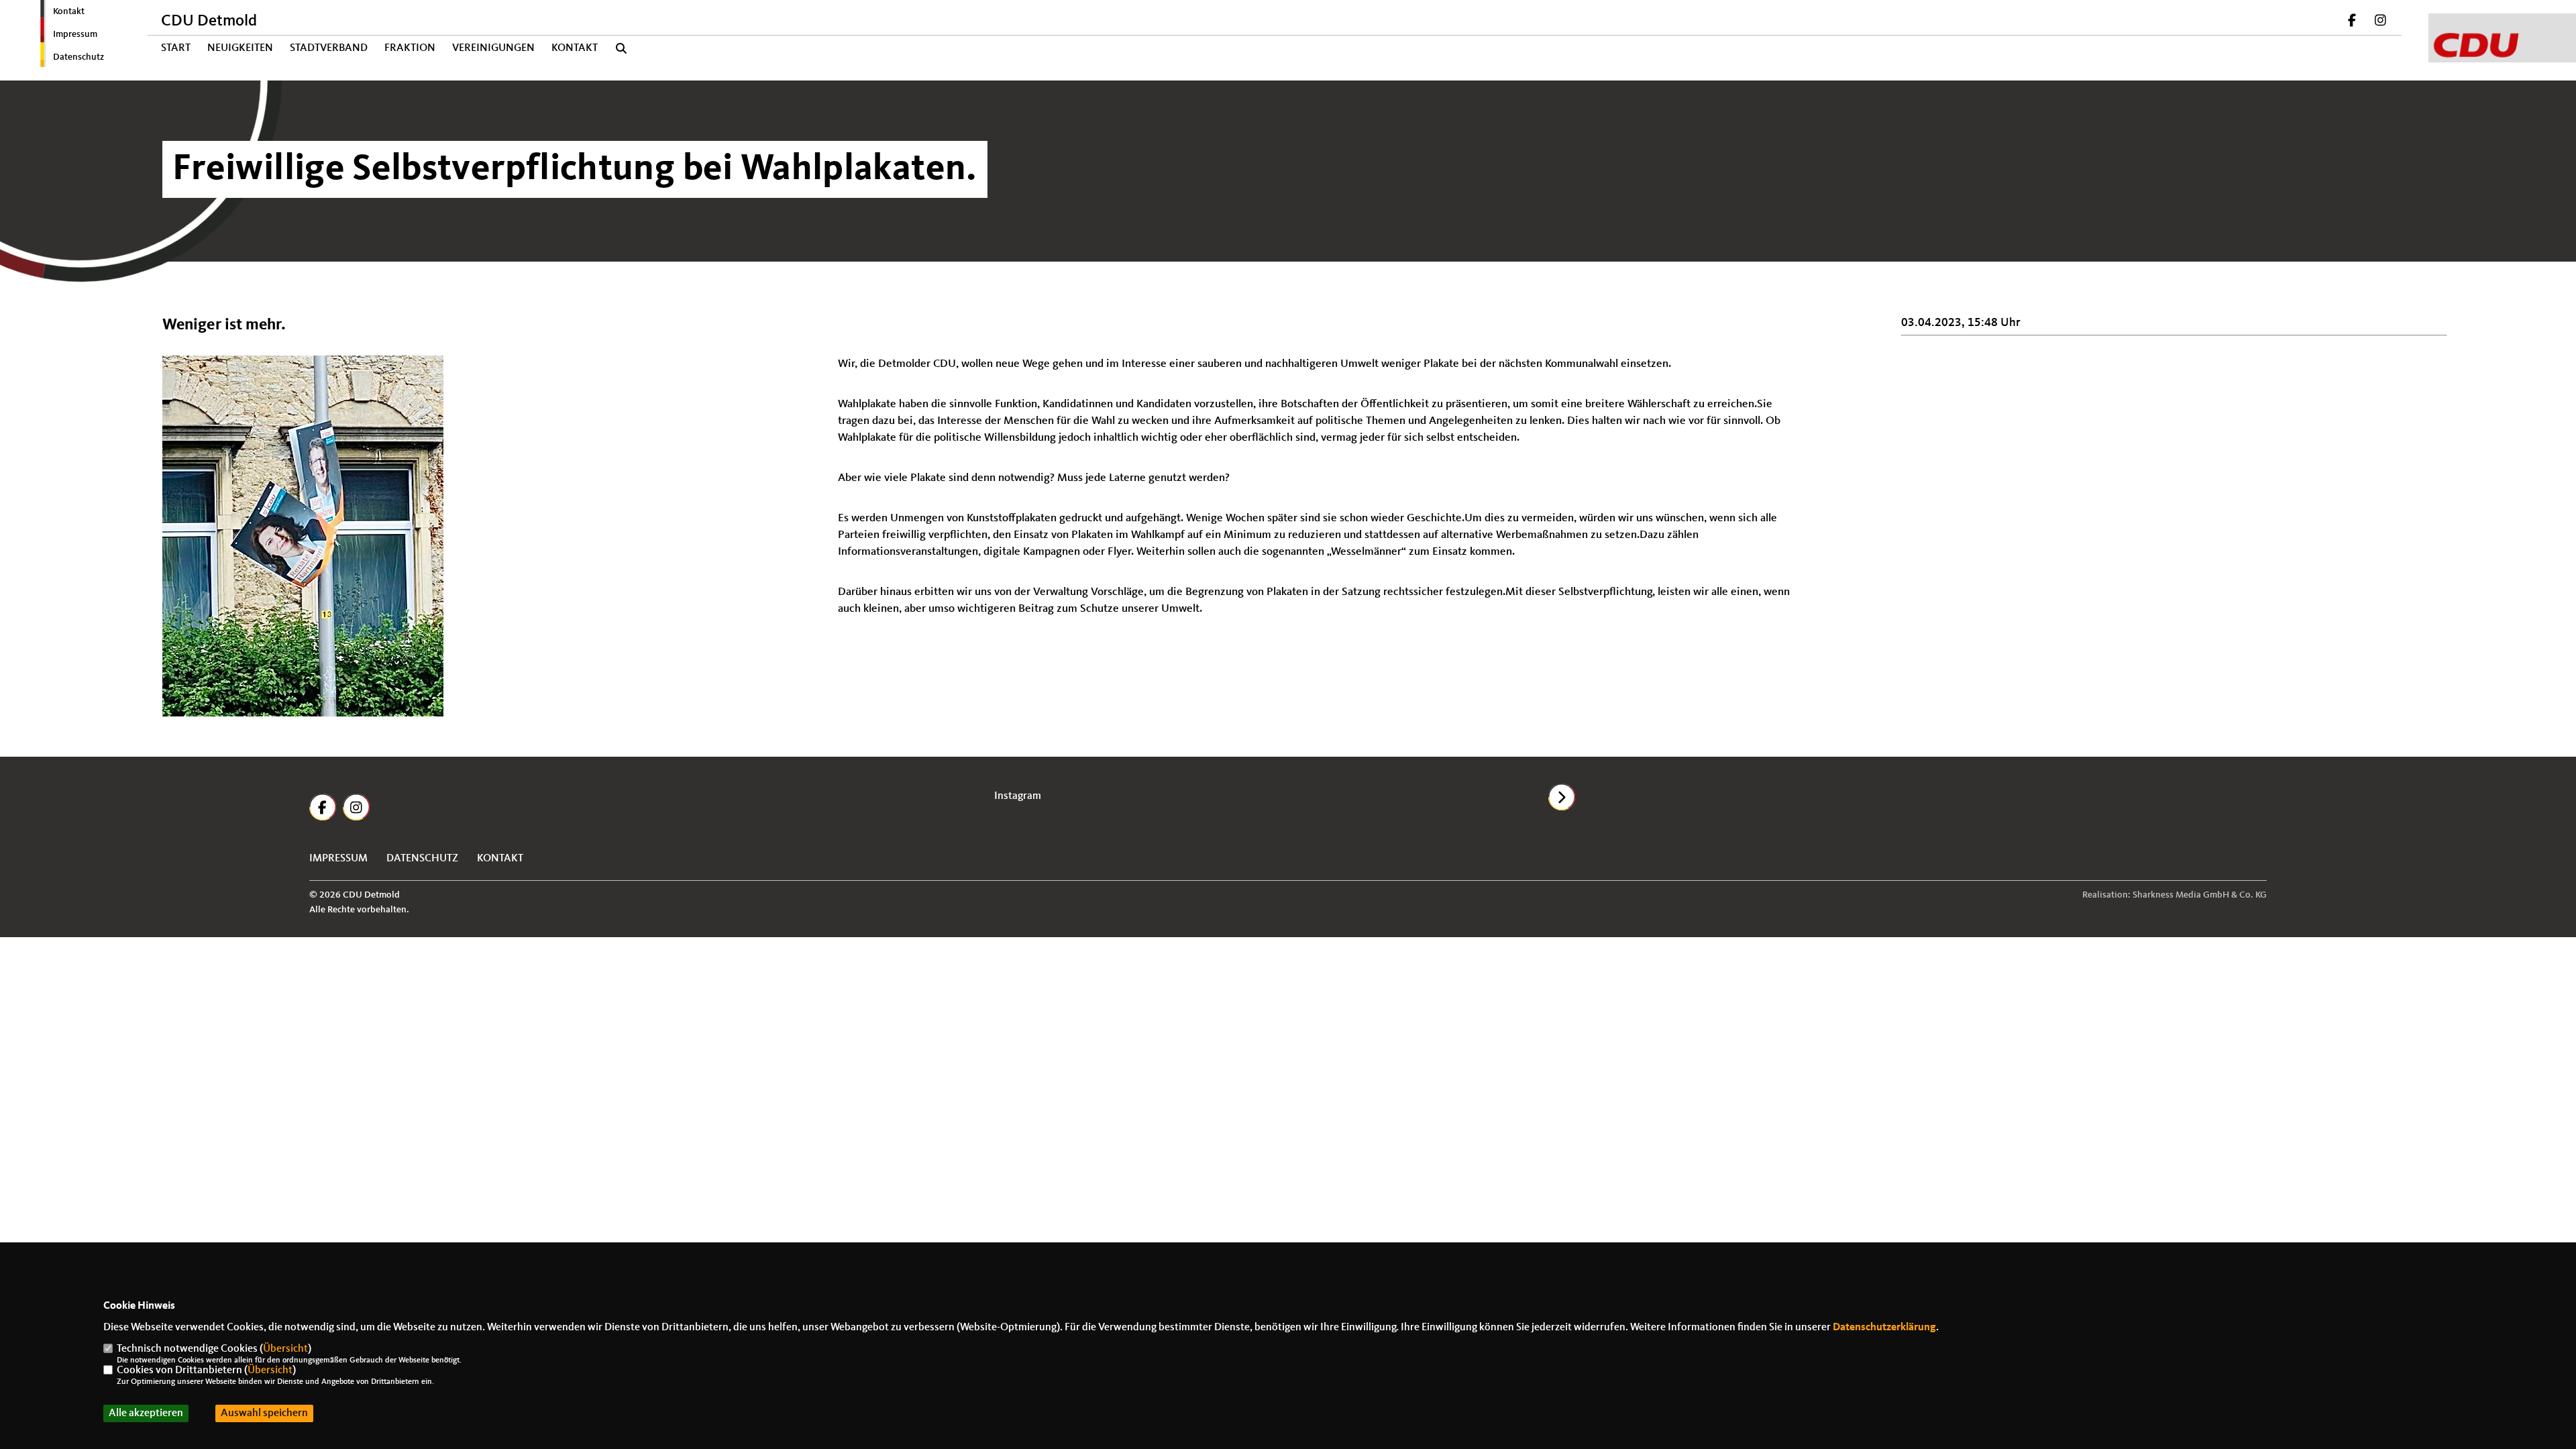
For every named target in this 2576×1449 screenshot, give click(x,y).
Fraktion (410, 48)
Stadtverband (329, 48)
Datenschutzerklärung (1884, 1328)
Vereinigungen (493, 48)
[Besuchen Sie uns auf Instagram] (2380, 22)
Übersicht (285, 1349)
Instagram (1018, 796)
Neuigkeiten (240, 48)
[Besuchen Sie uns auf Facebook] (2353, 22)
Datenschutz (78, 57)
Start (176, 48)
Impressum (75, 34)
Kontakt (69, 11)
